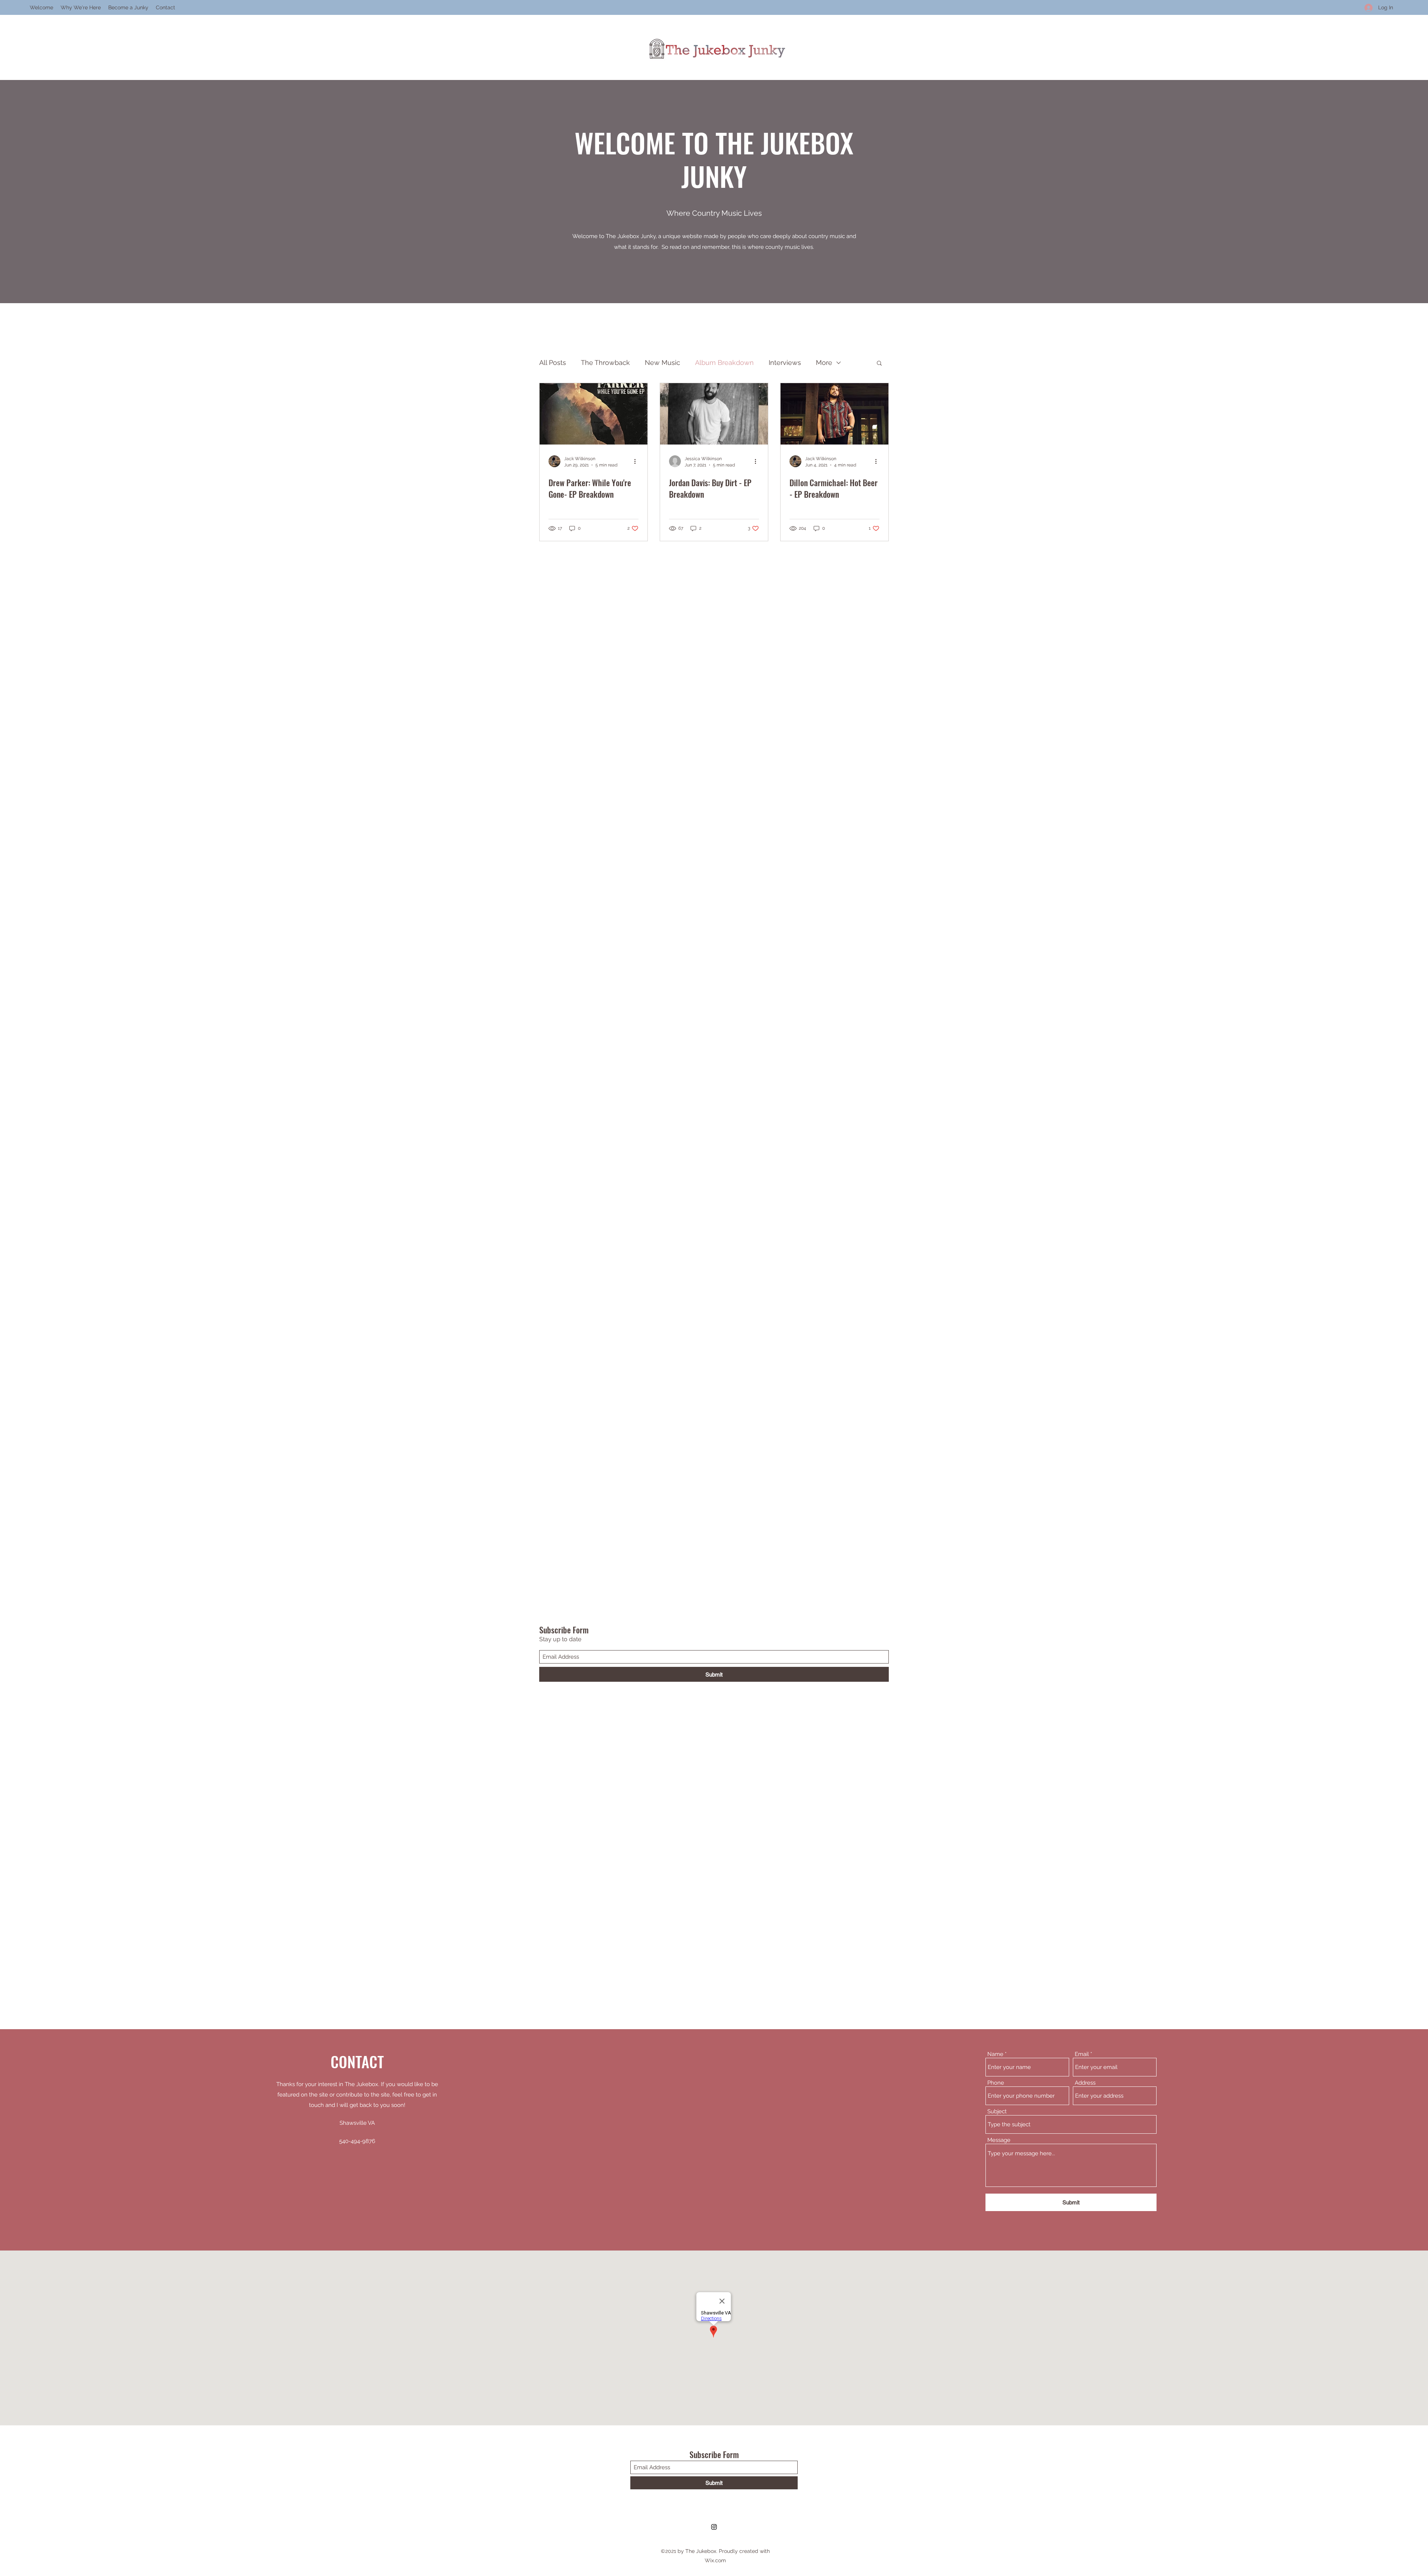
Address (1085, 2083)
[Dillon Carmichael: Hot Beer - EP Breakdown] (834, 414)
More (824, 362)
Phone (996, 2083)
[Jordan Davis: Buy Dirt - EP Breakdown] (714, 414)
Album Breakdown (724, 362)
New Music (662, 362)
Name (995, 2054)
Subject (997, 2112)
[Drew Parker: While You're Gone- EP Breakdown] (594, 414)
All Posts (553, 362)
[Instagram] (714, 2527)
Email (1082, 2054)
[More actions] (637, 461)
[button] (879, 364)
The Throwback (605, 362)
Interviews (785, 362)
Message (999, 2140)
